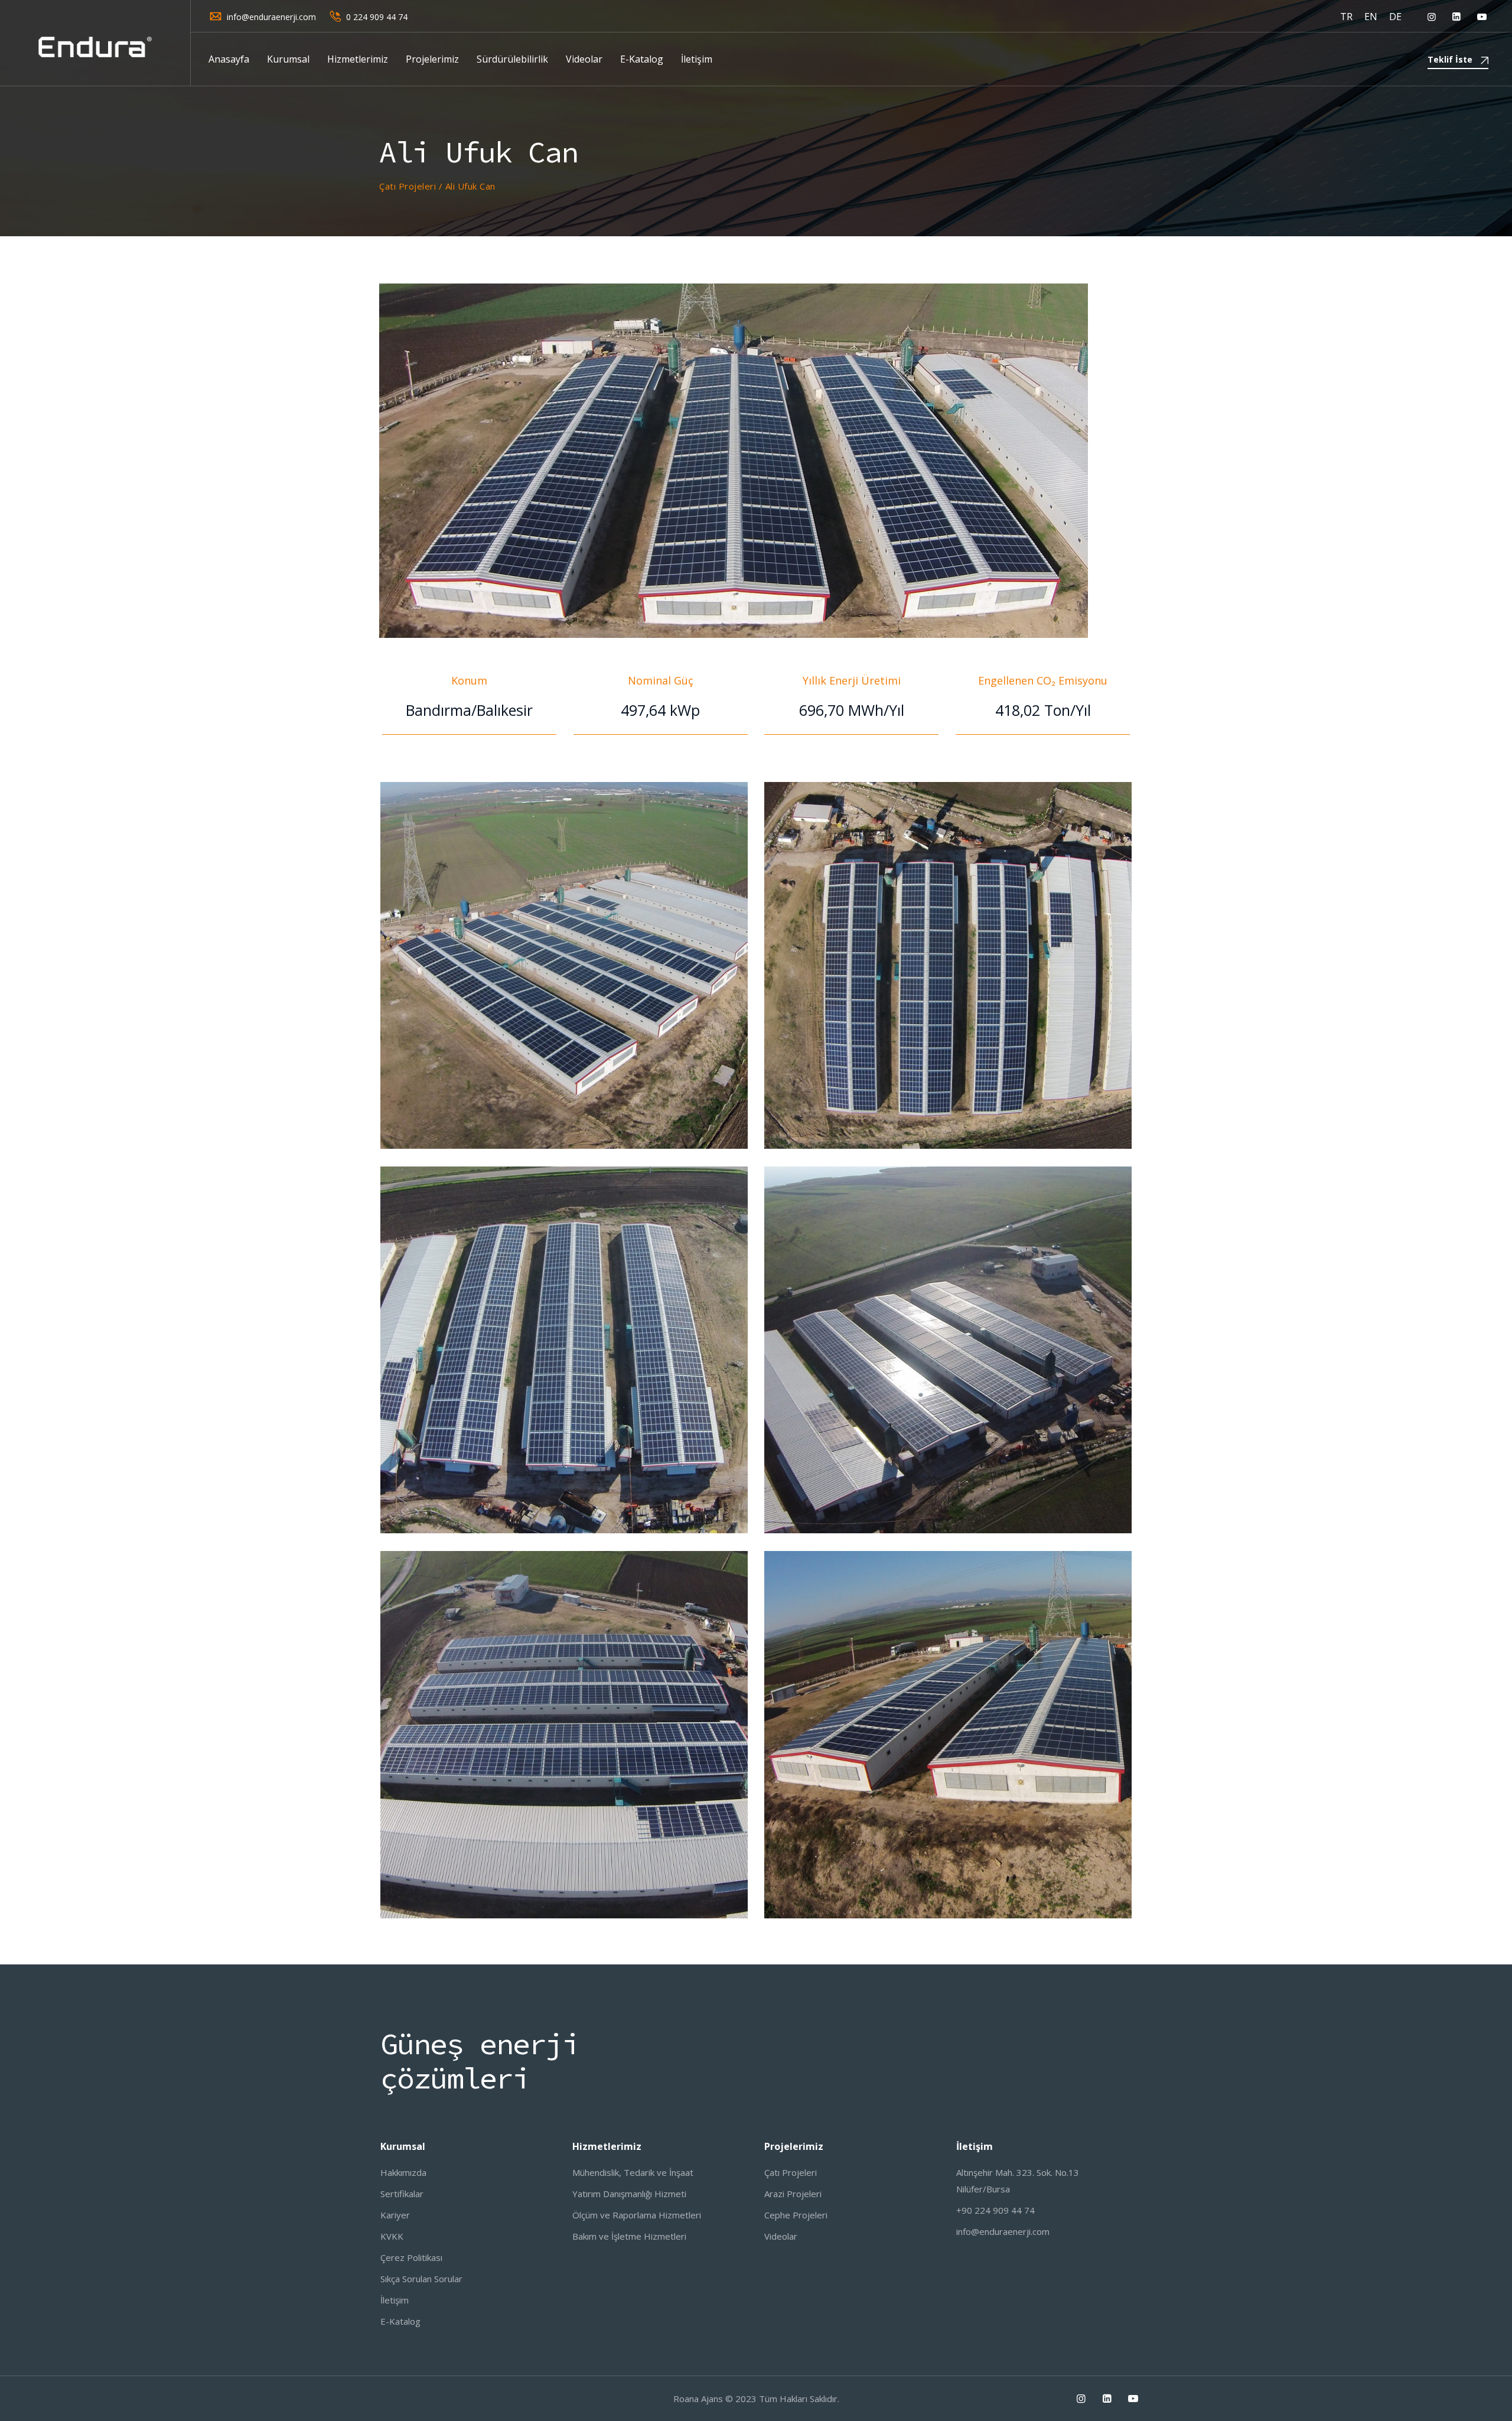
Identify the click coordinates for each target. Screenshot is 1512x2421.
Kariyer (395, 2215)
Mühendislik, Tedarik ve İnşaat (633, 2172)
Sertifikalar (402, 2194)
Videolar (584, 59)
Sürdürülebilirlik (512, 59)
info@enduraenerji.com (271, 17)
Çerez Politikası (411, 2257)
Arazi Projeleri (793, 2194)
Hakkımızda (403, 2172)
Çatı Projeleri (791, 2172)
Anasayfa (229, 59)
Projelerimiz (432, 59)
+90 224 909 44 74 (995, 2210)
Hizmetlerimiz (358, 59)
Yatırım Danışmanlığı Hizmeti (629, 2194)
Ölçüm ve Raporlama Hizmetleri (637, 2215)
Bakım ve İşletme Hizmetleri (629, 2236)
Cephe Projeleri (796, 2215)
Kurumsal (288, 59)
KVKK (392, 2236)
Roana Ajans (698, 2399)
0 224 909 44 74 (377, 17)
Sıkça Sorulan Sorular (421, 2279)
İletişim (697, 59)
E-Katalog (642, 59)
